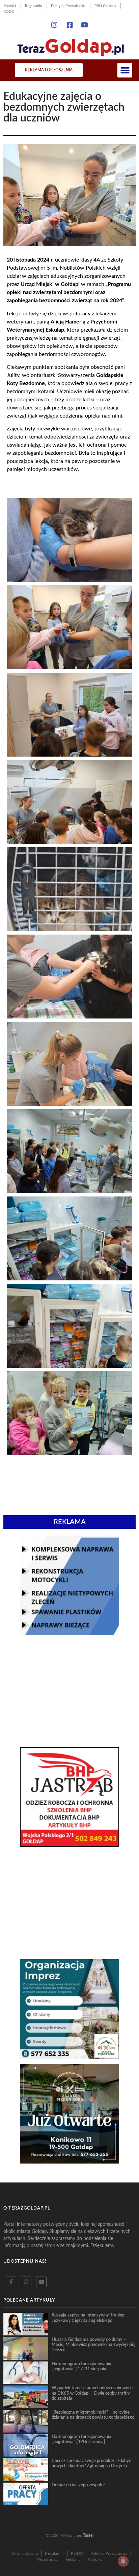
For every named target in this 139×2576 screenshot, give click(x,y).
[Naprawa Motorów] (69, 1633)
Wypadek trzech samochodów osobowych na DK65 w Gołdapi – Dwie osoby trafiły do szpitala (92, 2393)
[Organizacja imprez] (69, 2057)
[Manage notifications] (123, 2561)
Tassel (88, 2535)
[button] (125, 70)
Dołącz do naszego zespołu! (78, 2485)
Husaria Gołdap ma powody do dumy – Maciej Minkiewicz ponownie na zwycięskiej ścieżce (93, 2345)
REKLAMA (70, 1522)
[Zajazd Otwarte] (69, 2161)
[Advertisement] (69, 1691)
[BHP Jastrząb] (69, 1845)
